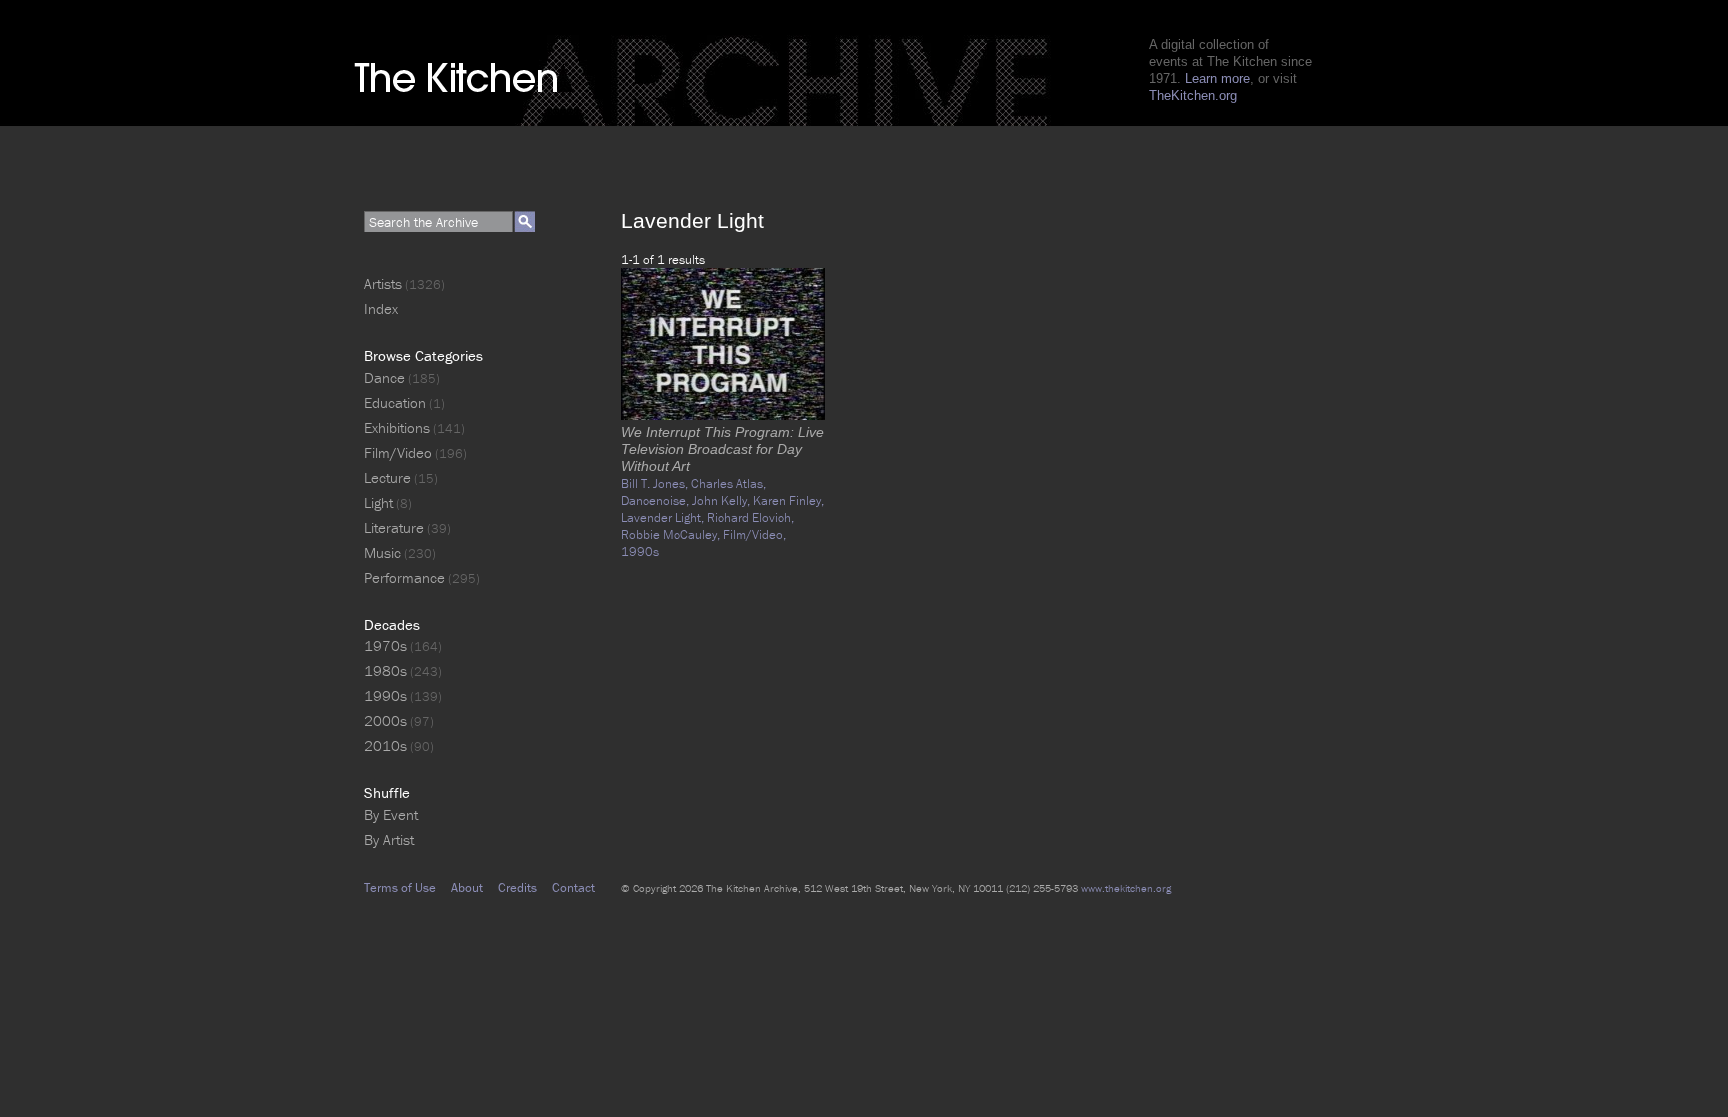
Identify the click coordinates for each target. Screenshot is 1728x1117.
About (467, 887)
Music (382, 552)
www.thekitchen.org (1126, 888)
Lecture (387, 477)
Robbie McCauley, (672, 534)
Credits (517, 887)
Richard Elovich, (750, 517)
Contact (573, 887)
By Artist (389, 839)
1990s (640, 551)
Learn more (1217, 78)
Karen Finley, (788, 500)
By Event (391, 814)
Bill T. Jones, (656, 483)
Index (381, 308)
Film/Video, (754, 534)
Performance (404, 577)
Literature (394, 527)
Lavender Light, (664, 517)
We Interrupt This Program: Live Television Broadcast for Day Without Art (722, 449)
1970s (385, 645)
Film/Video (398, 452)
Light (378, 502)
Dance (384, 377)
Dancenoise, (656, 500)
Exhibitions (397, 427)
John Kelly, (722, 500)
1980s (385, 670)
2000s (385, 720)
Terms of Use (400, 887)
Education (395, 402)
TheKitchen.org (1193, 95)
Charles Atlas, (728, 483)
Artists (383, 283)
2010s (385, 745)
